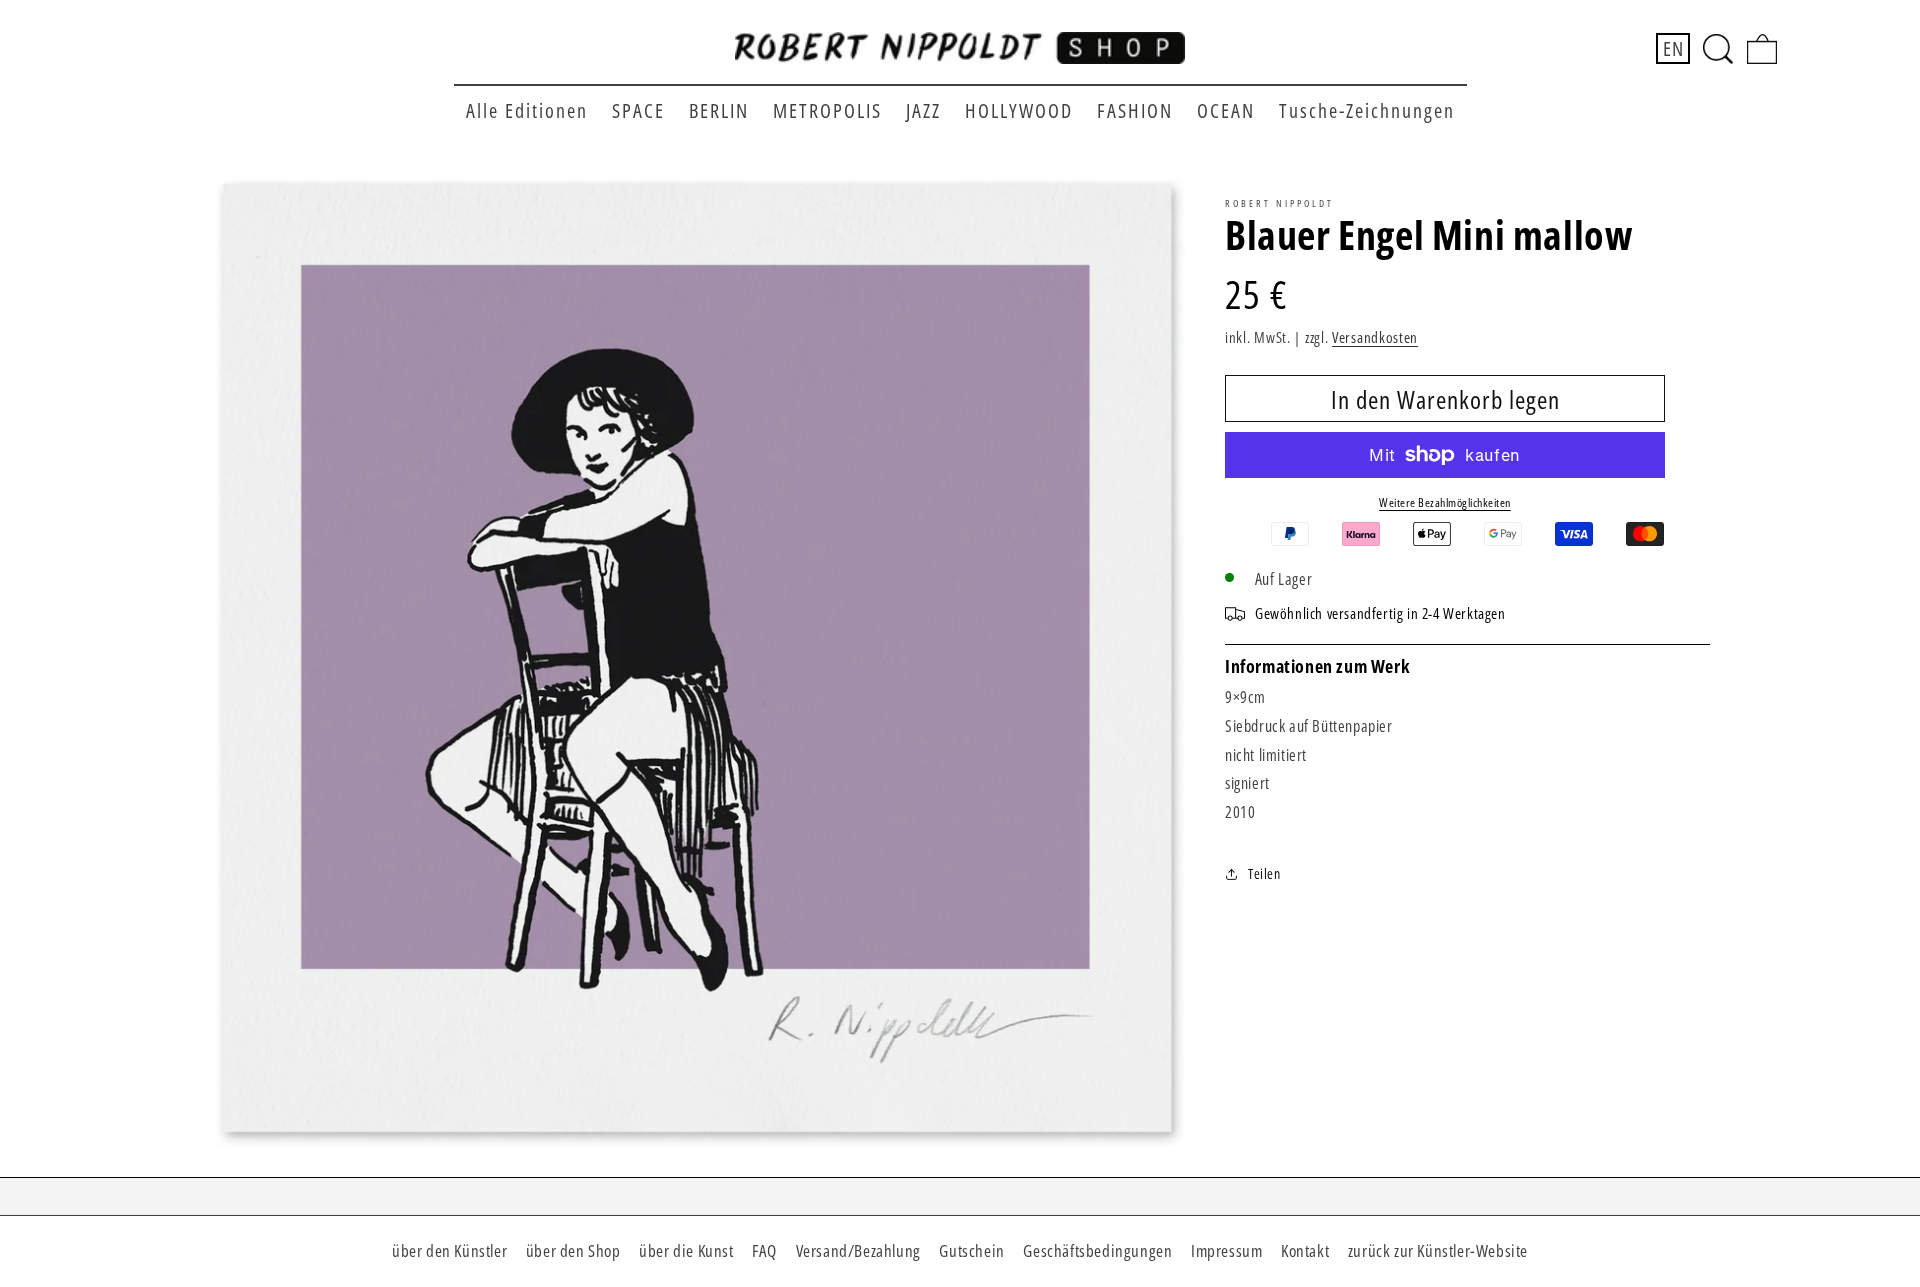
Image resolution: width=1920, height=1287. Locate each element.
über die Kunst (686, 1250)
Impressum (1226, 1250)
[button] (1718, 49)
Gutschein (971, 1250)
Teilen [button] (1264, 873)
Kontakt (1305, 1250)
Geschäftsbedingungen (1097, 1250)
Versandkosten (1375, 337)
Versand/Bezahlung (858, 1250)
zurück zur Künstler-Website (1438, 1250)
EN (1673, 48)
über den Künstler (449, 1250)
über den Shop (573, 1250)
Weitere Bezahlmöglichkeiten (1445, 502)
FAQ (764, 1250)
